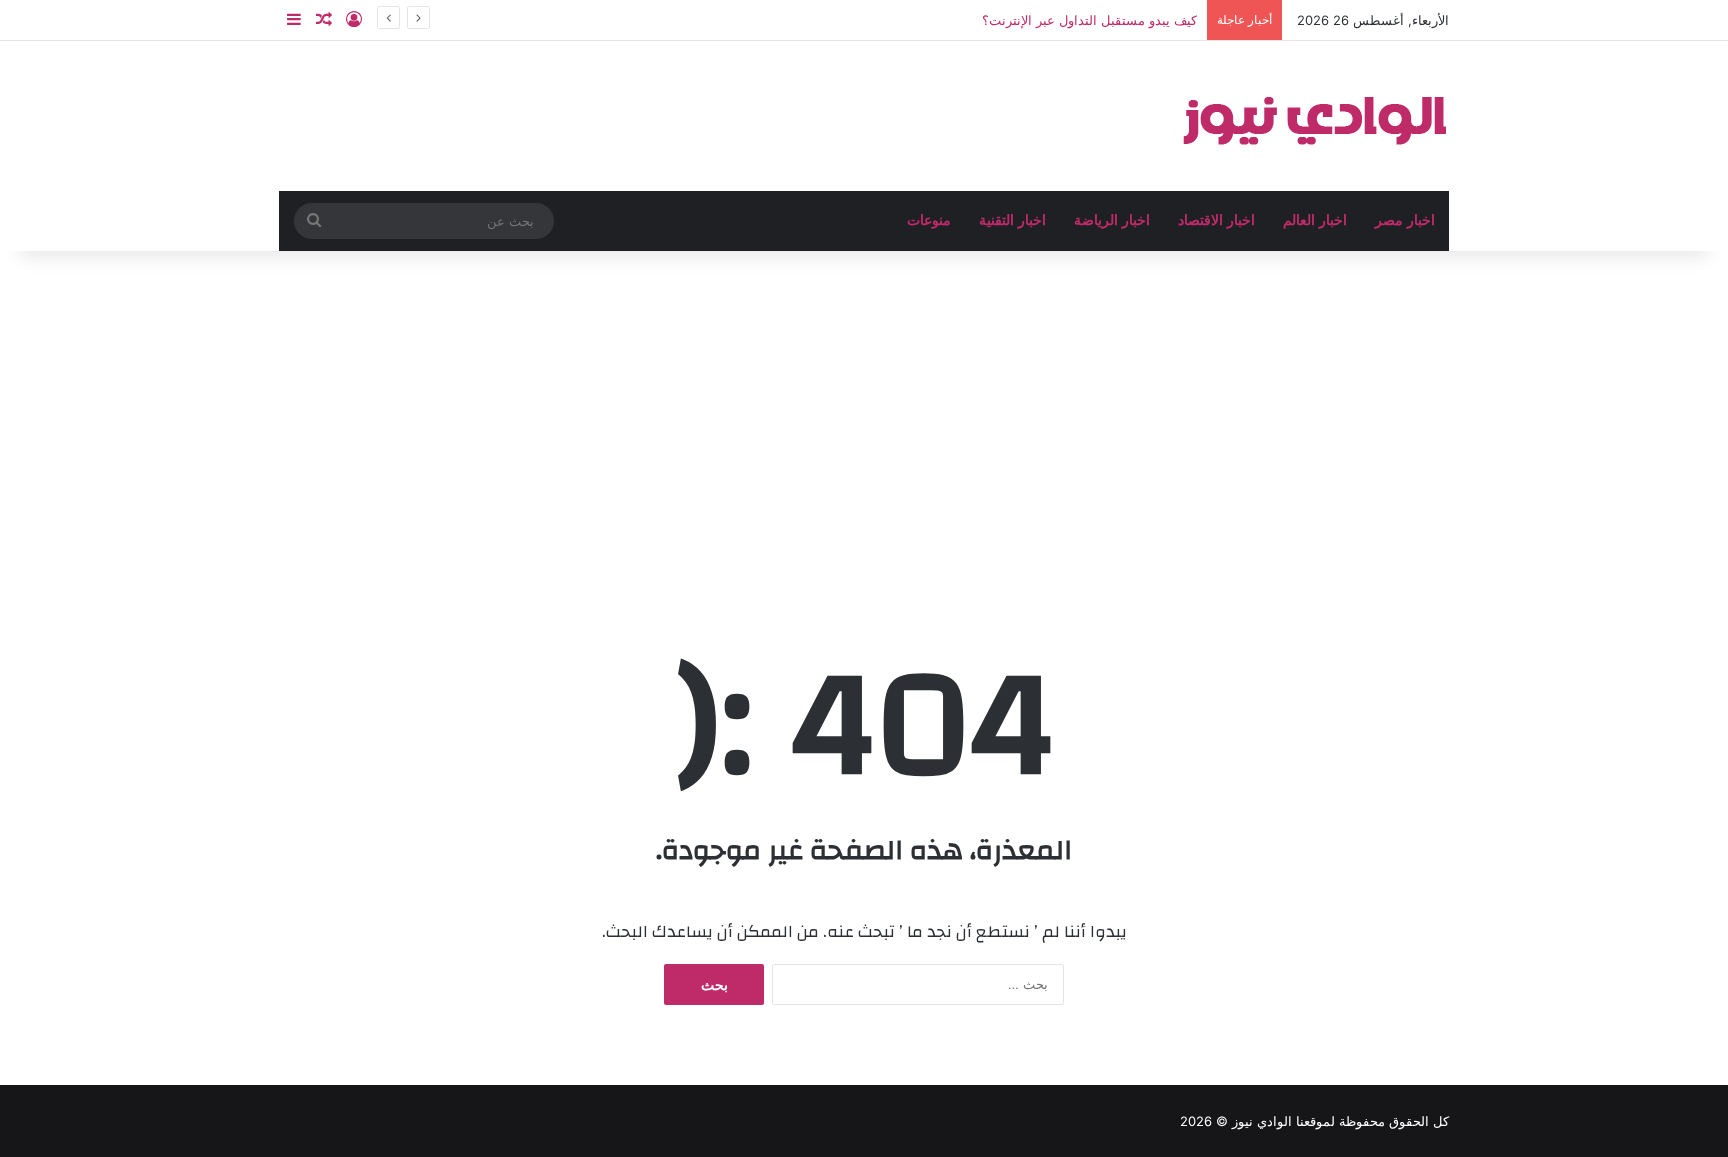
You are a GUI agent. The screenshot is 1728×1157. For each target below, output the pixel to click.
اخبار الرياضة (1112, 220)
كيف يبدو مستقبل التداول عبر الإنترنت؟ (1089, 20)
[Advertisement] (864, 421)
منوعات (929, 220)
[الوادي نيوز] (1314, 116)
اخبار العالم (1315, 220)
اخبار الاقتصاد (1216, 220)
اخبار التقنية (1012, 220)
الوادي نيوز (1262, 1121)
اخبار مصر (1405, 220)
